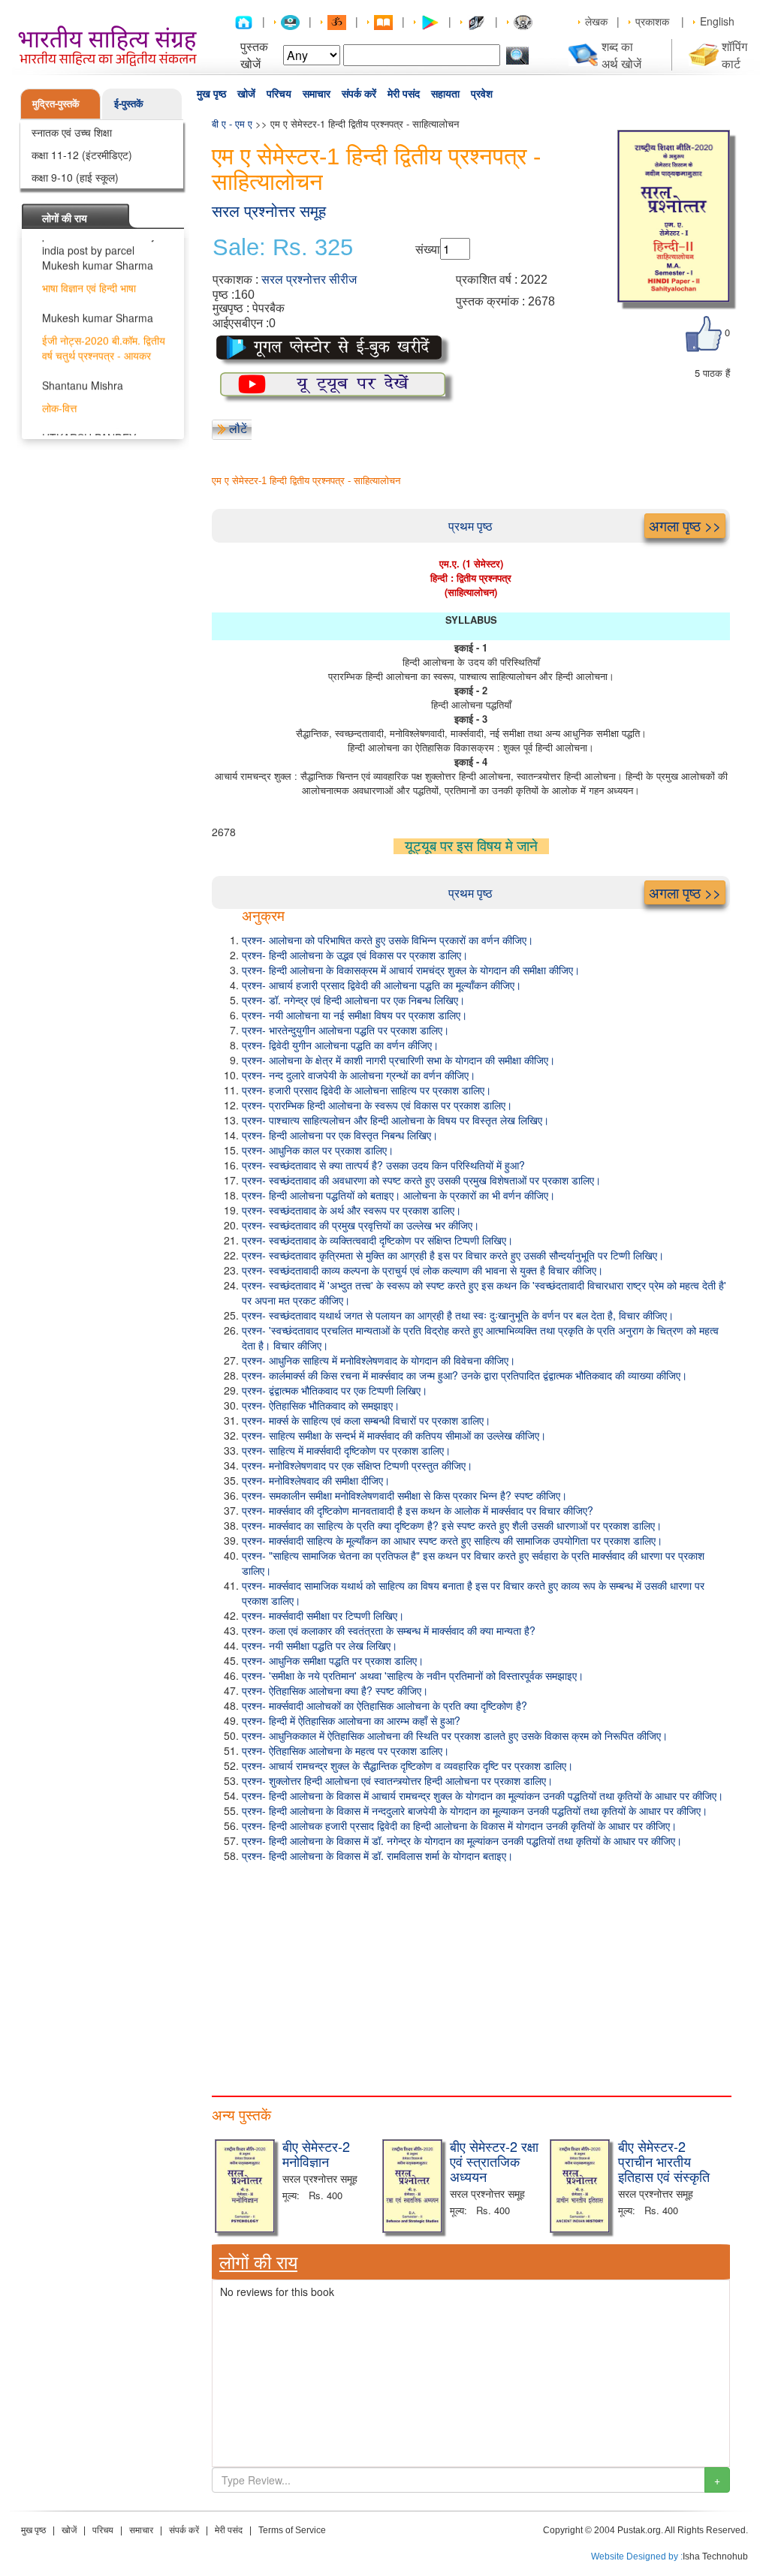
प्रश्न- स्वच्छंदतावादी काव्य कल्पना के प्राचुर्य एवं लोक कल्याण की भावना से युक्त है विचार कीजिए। (422, 1270)
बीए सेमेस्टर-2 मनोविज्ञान (316, 2153)
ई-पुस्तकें (129, 103)
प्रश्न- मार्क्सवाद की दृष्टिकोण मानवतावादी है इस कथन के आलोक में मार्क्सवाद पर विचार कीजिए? (418, 1510)
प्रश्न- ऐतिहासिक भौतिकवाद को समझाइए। (321, 1405)
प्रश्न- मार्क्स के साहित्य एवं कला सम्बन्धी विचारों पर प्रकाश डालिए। (366, 1420)
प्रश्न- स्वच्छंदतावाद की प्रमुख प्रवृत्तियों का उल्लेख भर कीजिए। (360, 1225)
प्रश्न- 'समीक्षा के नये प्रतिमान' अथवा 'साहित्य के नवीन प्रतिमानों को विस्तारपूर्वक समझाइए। (413, 1675)
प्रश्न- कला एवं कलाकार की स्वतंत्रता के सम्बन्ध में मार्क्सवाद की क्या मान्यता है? (389, 1630)
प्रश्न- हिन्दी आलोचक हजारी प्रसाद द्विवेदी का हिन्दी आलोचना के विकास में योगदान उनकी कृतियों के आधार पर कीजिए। (459, 1825)
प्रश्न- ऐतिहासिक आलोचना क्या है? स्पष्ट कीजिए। (335, 1690)
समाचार (317, 94)
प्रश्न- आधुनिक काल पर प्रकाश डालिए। (318, 1150)
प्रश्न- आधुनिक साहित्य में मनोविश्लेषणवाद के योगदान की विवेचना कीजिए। (378, 1360)
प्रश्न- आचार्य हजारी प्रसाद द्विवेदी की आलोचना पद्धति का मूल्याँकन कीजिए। (381, 985)
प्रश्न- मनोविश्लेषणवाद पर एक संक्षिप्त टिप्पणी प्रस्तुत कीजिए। (357, 1465)
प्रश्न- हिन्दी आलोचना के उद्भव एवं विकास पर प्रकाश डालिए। (355, 955)
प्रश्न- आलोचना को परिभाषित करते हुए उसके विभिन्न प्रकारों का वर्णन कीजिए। (388, 940)
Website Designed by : (637, 2556)
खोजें (246, 94)
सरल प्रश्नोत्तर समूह (269, 211)
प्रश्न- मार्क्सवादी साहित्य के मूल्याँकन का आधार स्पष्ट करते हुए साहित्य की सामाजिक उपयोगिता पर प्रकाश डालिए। (452, 1540)
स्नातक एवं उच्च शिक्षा (72, 132)
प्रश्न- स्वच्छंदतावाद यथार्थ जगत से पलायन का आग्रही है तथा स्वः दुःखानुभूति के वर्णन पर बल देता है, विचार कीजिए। (458, 1315)
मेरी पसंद (404, 94)
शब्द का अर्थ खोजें (621, 55)
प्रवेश (482, 94)
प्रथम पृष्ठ (470, 526)
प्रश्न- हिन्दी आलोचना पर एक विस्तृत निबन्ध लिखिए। (340, 1135)
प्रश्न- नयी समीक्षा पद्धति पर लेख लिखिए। (320, 1645)
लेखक (596, 21)
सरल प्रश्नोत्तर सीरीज (309, 280)
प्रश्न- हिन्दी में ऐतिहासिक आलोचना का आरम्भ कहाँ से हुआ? (351, 1720)
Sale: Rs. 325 (283, 248)
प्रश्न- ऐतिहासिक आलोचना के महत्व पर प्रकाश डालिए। (345, 1750)
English (717, 21)
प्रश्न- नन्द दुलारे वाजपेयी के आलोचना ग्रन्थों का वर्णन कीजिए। (359, 1075)
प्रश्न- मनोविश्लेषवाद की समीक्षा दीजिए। (316, 1480)
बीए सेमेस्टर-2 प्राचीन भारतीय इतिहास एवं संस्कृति (664, 2161)
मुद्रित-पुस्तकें (56, 103)
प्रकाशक (652, 21)
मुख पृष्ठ (211, 94)
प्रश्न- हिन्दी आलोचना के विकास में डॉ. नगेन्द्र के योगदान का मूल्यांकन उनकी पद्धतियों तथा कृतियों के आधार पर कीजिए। (462, 1840)
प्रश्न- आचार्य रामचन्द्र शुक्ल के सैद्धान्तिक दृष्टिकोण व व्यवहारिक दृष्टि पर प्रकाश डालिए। (407, 1765)
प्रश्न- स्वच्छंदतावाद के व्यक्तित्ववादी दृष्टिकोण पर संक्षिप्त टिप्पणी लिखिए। (377, 1240)
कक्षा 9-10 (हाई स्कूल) (75, 177)
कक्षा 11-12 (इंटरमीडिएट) (82, 155)
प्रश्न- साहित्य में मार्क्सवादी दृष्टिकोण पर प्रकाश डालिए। (346, 1450)
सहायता (445, 94)
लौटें (238, 428)
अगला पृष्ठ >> (685, 525)
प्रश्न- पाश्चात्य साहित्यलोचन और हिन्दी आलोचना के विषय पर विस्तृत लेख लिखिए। (395, 1120)
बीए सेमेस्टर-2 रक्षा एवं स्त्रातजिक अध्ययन (494, 2161)
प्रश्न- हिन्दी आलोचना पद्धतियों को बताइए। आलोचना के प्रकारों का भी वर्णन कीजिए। (398, 1195)
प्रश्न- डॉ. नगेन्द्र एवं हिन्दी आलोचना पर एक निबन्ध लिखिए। (353, 1000)
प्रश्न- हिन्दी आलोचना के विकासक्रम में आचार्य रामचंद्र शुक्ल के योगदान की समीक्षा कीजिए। (411, 970)
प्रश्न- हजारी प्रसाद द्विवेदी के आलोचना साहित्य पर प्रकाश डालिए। (366, 1090)
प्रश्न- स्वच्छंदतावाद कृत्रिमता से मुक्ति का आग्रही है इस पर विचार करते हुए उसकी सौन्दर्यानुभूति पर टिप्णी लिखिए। (453, 1255)
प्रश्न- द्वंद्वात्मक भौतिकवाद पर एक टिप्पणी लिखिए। (335, 1390)
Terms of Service (292, 2530)
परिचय (279, 94)
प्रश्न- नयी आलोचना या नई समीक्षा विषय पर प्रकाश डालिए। (354, 1015)
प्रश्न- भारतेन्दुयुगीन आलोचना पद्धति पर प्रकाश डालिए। (345, 1030)
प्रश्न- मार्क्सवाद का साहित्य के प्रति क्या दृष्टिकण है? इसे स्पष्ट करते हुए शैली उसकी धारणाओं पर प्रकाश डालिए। (452, 1525)
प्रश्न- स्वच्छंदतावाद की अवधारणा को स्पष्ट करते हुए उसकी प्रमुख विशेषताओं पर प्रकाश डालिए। (421, 1180)
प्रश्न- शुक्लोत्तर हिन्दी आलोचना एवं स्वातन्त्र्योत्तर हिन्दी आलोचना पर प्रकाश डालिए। (397, 1780)
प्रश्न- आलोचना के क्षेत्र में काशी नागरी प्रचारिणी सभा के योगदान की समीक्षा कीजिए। (398, 1060)
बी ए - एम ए (232, 123)
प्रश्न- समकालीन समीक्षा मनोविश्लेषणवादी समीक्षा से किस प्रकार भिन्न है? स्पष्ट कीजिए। (404, 1495)
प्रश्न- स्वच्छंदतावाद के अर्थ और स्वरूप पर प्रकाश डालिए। (351, 1210)
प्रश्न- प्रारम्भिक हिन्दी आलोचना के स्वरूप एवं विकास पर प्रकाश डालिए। (377, 1105)
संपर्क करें (359, 94)
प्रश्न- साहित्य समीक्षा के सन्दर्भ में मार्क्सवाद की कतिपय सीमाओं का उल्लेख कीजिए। (394, 1435)
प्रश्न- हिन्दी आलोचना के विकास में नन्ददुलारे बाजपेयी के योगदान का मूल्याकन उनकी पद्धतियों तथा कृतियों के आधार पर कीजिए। (475, 1810)
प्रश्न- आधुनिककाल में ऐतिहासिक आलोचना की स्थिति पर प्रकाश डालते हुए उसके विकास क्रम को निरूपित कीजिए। (455, 1735)
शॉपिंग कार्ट (734, 55)
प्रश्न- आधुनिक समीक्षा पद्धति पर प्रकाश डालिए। (333, 1660)
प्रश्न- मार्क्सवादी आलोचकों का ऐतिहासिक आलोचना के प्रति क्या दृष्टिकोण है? (384, 1705)
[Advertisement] (471, 1976)
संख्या (428, 249)
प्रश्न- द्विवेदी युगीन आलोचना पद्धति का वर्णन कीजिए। (340, 1045)
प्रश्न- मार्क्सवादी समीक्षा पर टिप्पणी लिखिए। (323, 1615)
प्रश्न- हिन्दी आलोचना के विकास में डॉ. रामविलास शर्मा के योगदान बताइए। (377, 1855)
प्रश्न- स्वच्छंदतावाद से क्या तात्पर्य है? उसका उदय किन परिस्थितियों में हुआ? (383, 1165)
